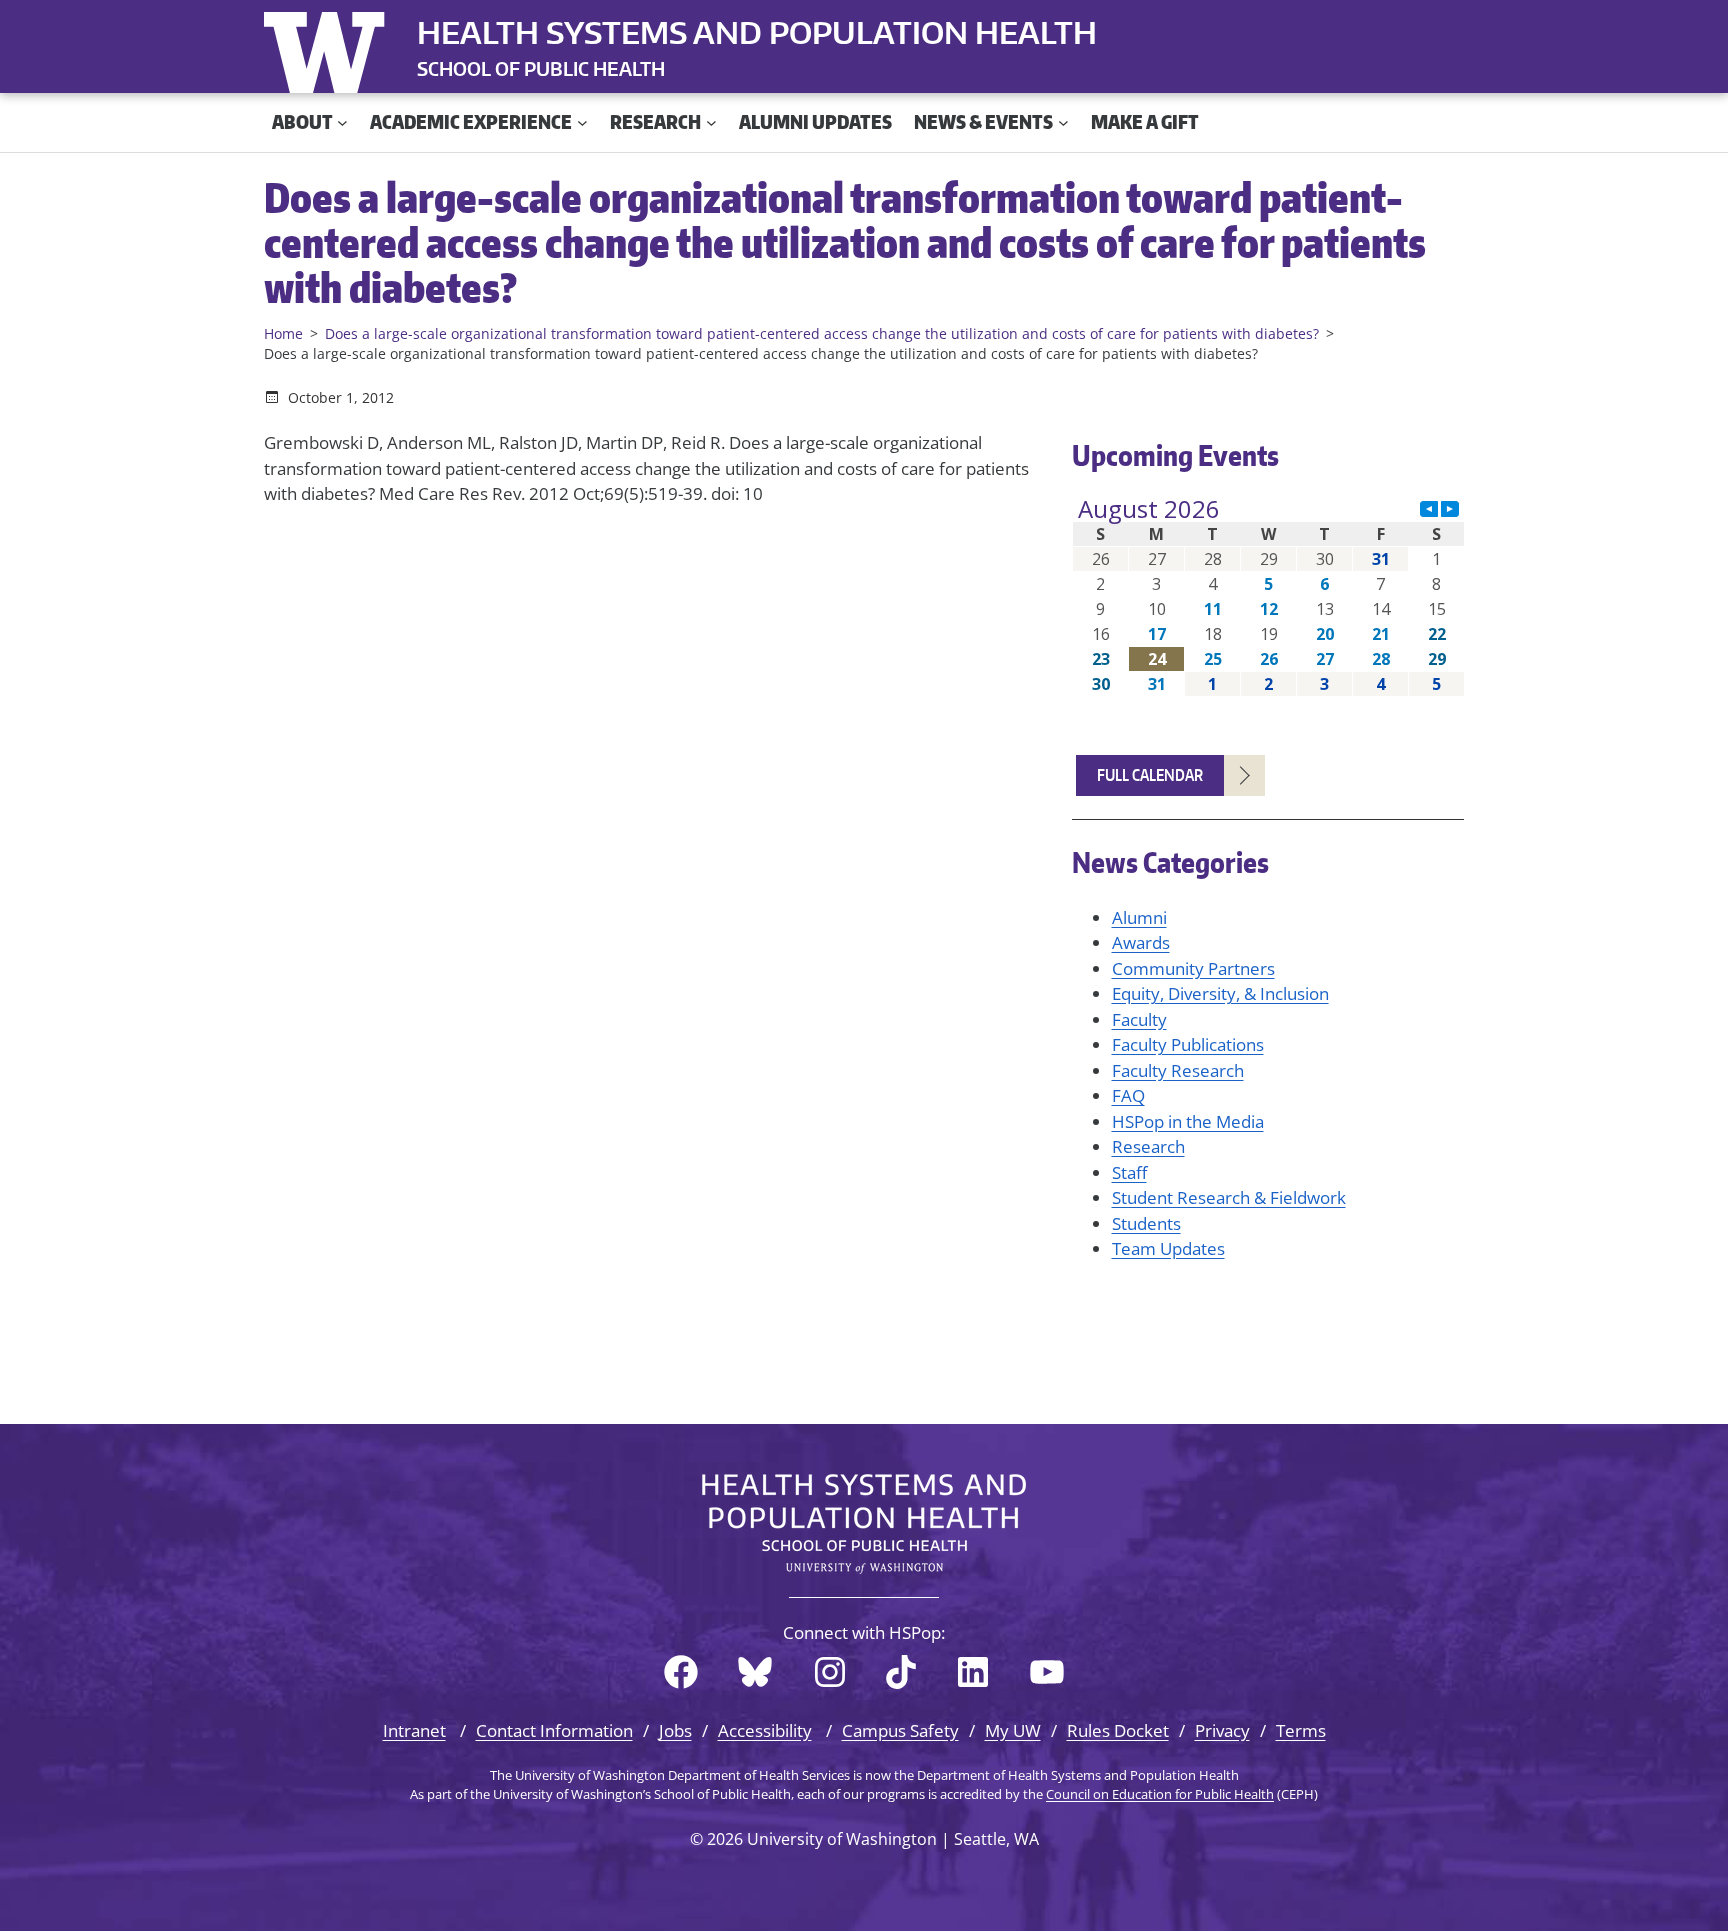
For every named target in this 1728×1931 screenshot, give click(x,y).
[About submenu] (342, 122)
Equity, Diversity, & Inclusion (1220, 993)
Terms (1301, 1730)
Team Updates (1168, 1248)
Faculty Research (1178, 1070)
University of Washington (329, 48)
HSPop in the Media (1188, 1121)
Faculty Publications (1188, 1044)
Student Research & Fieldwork (1229, 1197)
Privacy (1222, 1730)
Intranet (414, 1730)
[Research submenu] (711, 122)
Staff (1129, 1172)
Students (1146, 1223)
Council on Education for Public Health (1160, 1794)
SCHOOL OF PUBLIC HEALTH (541, 68)
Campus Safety (900, 1730)
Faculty (1139, 1019)
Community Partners (1193, 968)
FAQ (1128, 1095)
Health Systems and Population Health (757, 32)
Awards (1141, 942)
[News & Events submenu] (1063, 122)
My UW (1013, 1730)
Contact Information (554, 1730)
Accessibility (765, 1730)
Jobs (675, 1730)
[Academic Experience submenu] (582, 122)
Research (1148, 1146)
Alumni (1139, 917)
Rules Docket (1118, 1730)
